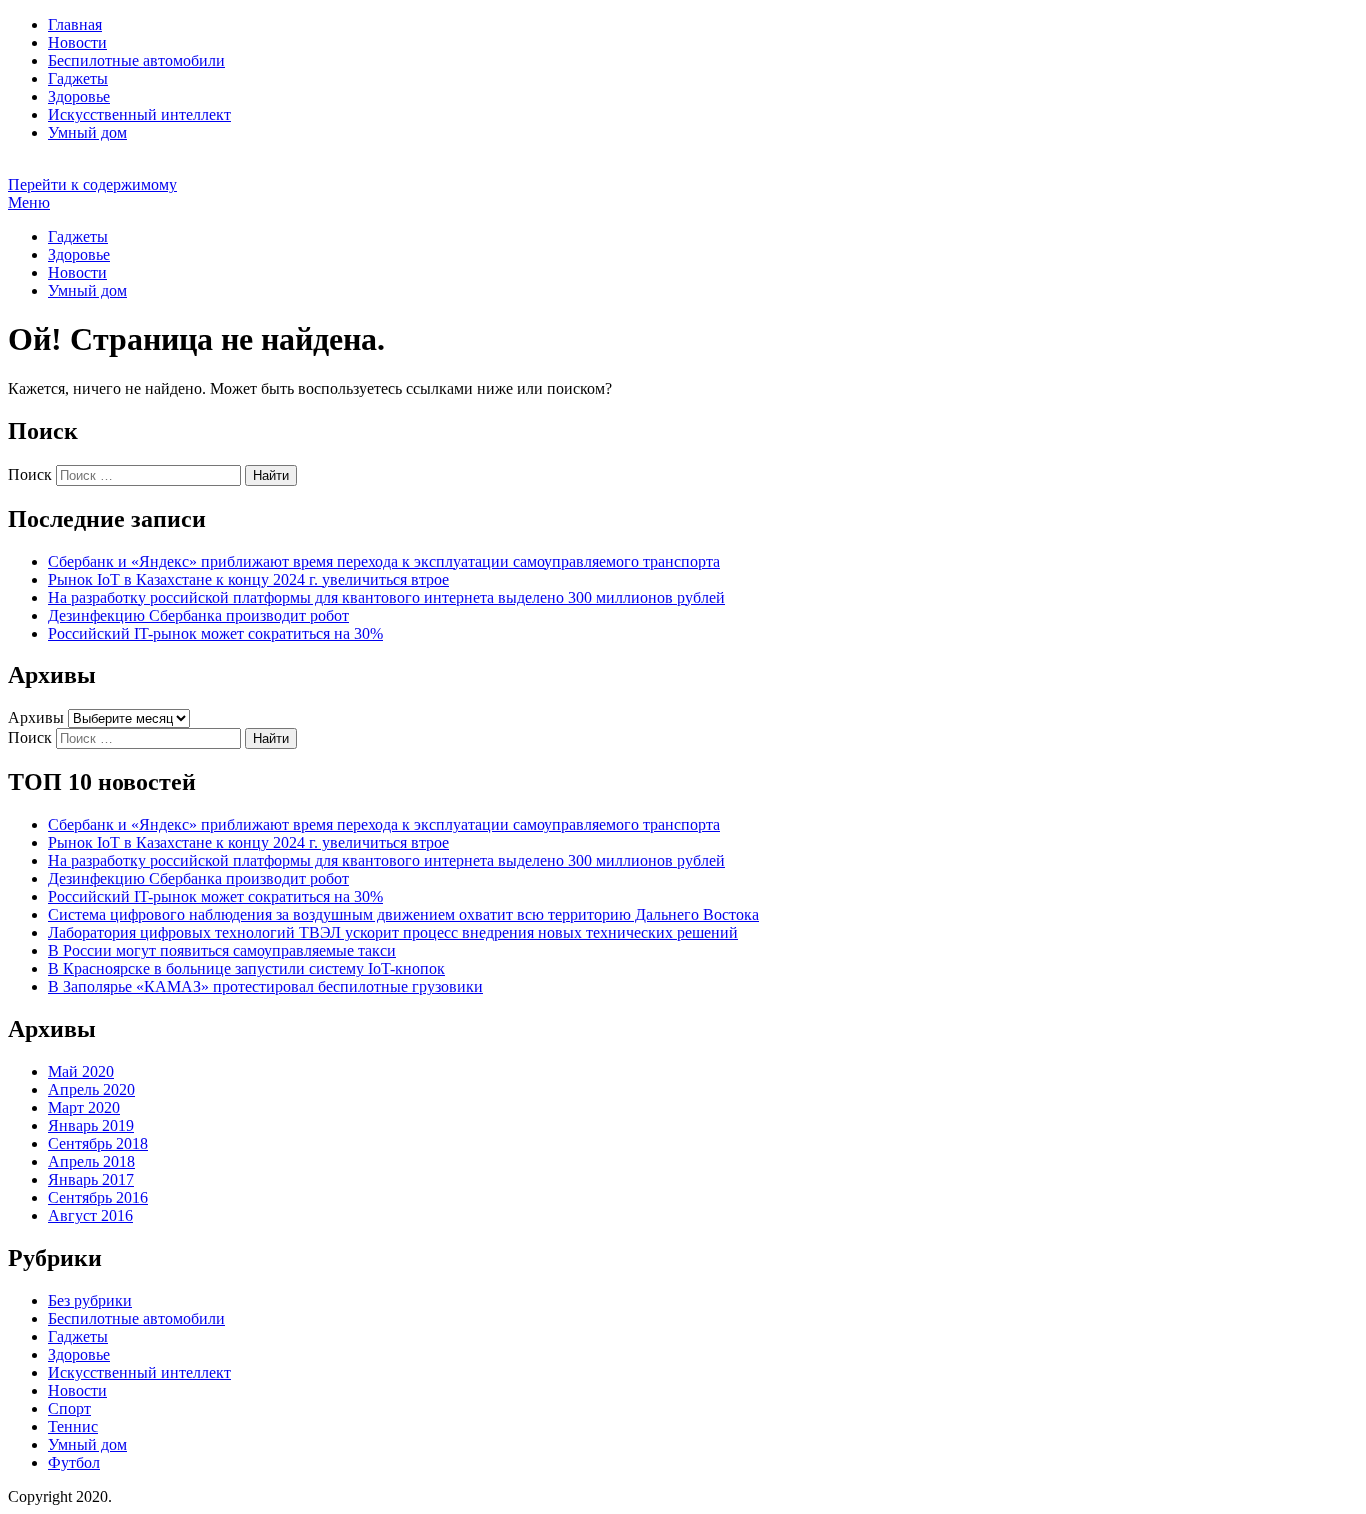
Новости (77, 42)
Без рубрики (90, 1300)
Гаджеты (78, 78)
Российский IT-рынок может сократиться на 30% (215, 633)
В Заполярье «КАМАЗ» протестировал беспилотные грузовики (265, 986)
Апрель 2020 (91, 1089)
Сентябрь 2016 (98, 1197)
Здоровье (79, 96)
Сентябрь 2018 (98, 1143)
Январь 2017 (91, 1179)
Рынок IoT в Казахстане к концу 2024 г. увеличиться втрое (248, 579)
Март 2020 (84, 1107)
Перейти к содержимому (92, 184)
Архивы (36, 717)
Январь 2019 (91, 1125)
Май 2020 (81, 1071)
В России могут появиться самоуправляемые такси (222, 950)
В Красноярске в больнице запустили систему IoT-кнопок (246, 968)
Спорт (69, 1408)
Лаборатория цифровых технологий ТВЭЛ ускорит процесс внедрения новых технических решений (393, 932)
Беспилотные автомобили (136, 60)
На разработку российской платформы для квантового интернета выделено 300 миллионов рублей (386, 597)
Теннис (73, 1426)
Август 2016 (90, 1215)
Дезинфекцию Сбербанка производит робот (198, 615)
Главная (75, 24)
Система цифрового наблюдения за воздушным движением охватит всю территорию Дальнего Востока (403, 914)
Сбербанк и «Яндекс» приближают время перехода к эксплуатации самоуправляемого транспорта (384, 561)
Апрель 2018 (91, 1161)
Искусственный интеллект (139, 114)
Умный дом (87, 132)
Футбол (74, 1462)
